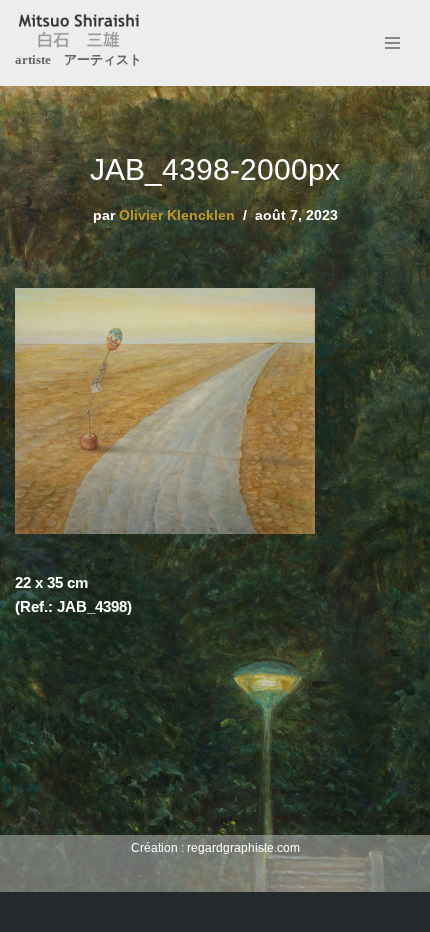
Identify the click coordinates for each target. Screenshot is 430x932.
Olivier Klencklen (177, 215)
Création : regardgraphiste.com (215, 911)
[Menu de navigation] (392, 43)
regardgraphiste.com (243, 848)
